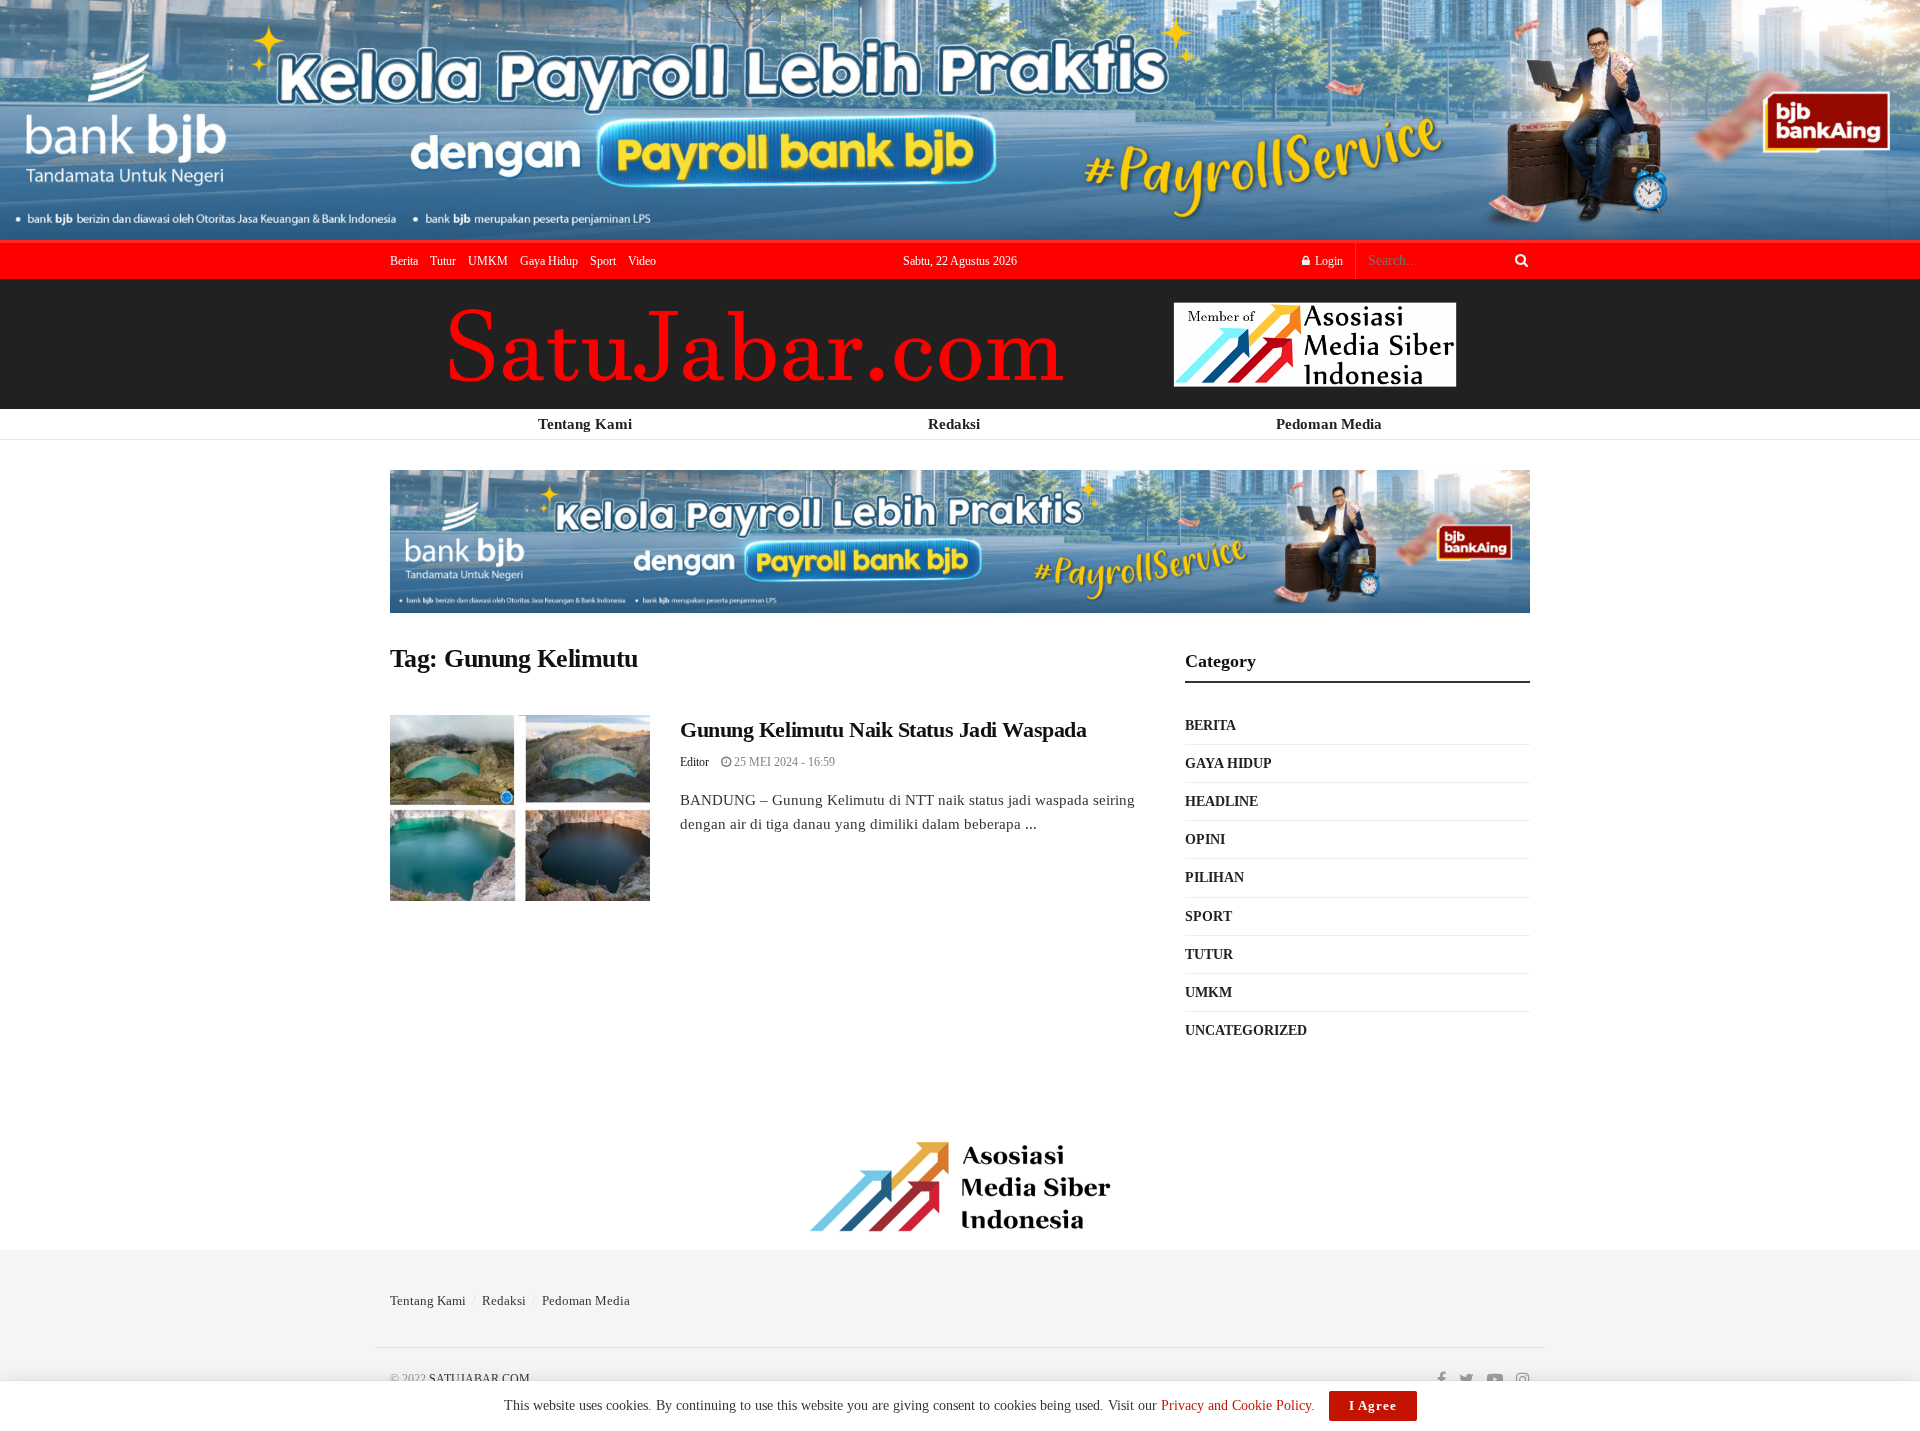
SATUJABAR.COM (479, 1379)
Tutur (443, 261)
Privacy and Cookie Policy (1236, 1405)
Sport (603, 261)
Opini (1205, 839)
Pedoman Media (586, 1300)
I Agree (1373, 1405)
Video (642, 261)
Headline (1221, 801)
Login (1327, 261)
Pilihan (1214, 877)
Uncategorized (1246, 1030)
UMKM (488, 261)
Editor (694, 762)
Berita (404, 261)
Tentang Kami (428, 1300)
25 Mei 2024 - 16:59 (783, 762)
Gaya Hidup (549, 261)
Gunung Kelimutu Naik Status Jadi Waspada (883, 729)
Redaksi (504, 1300)
